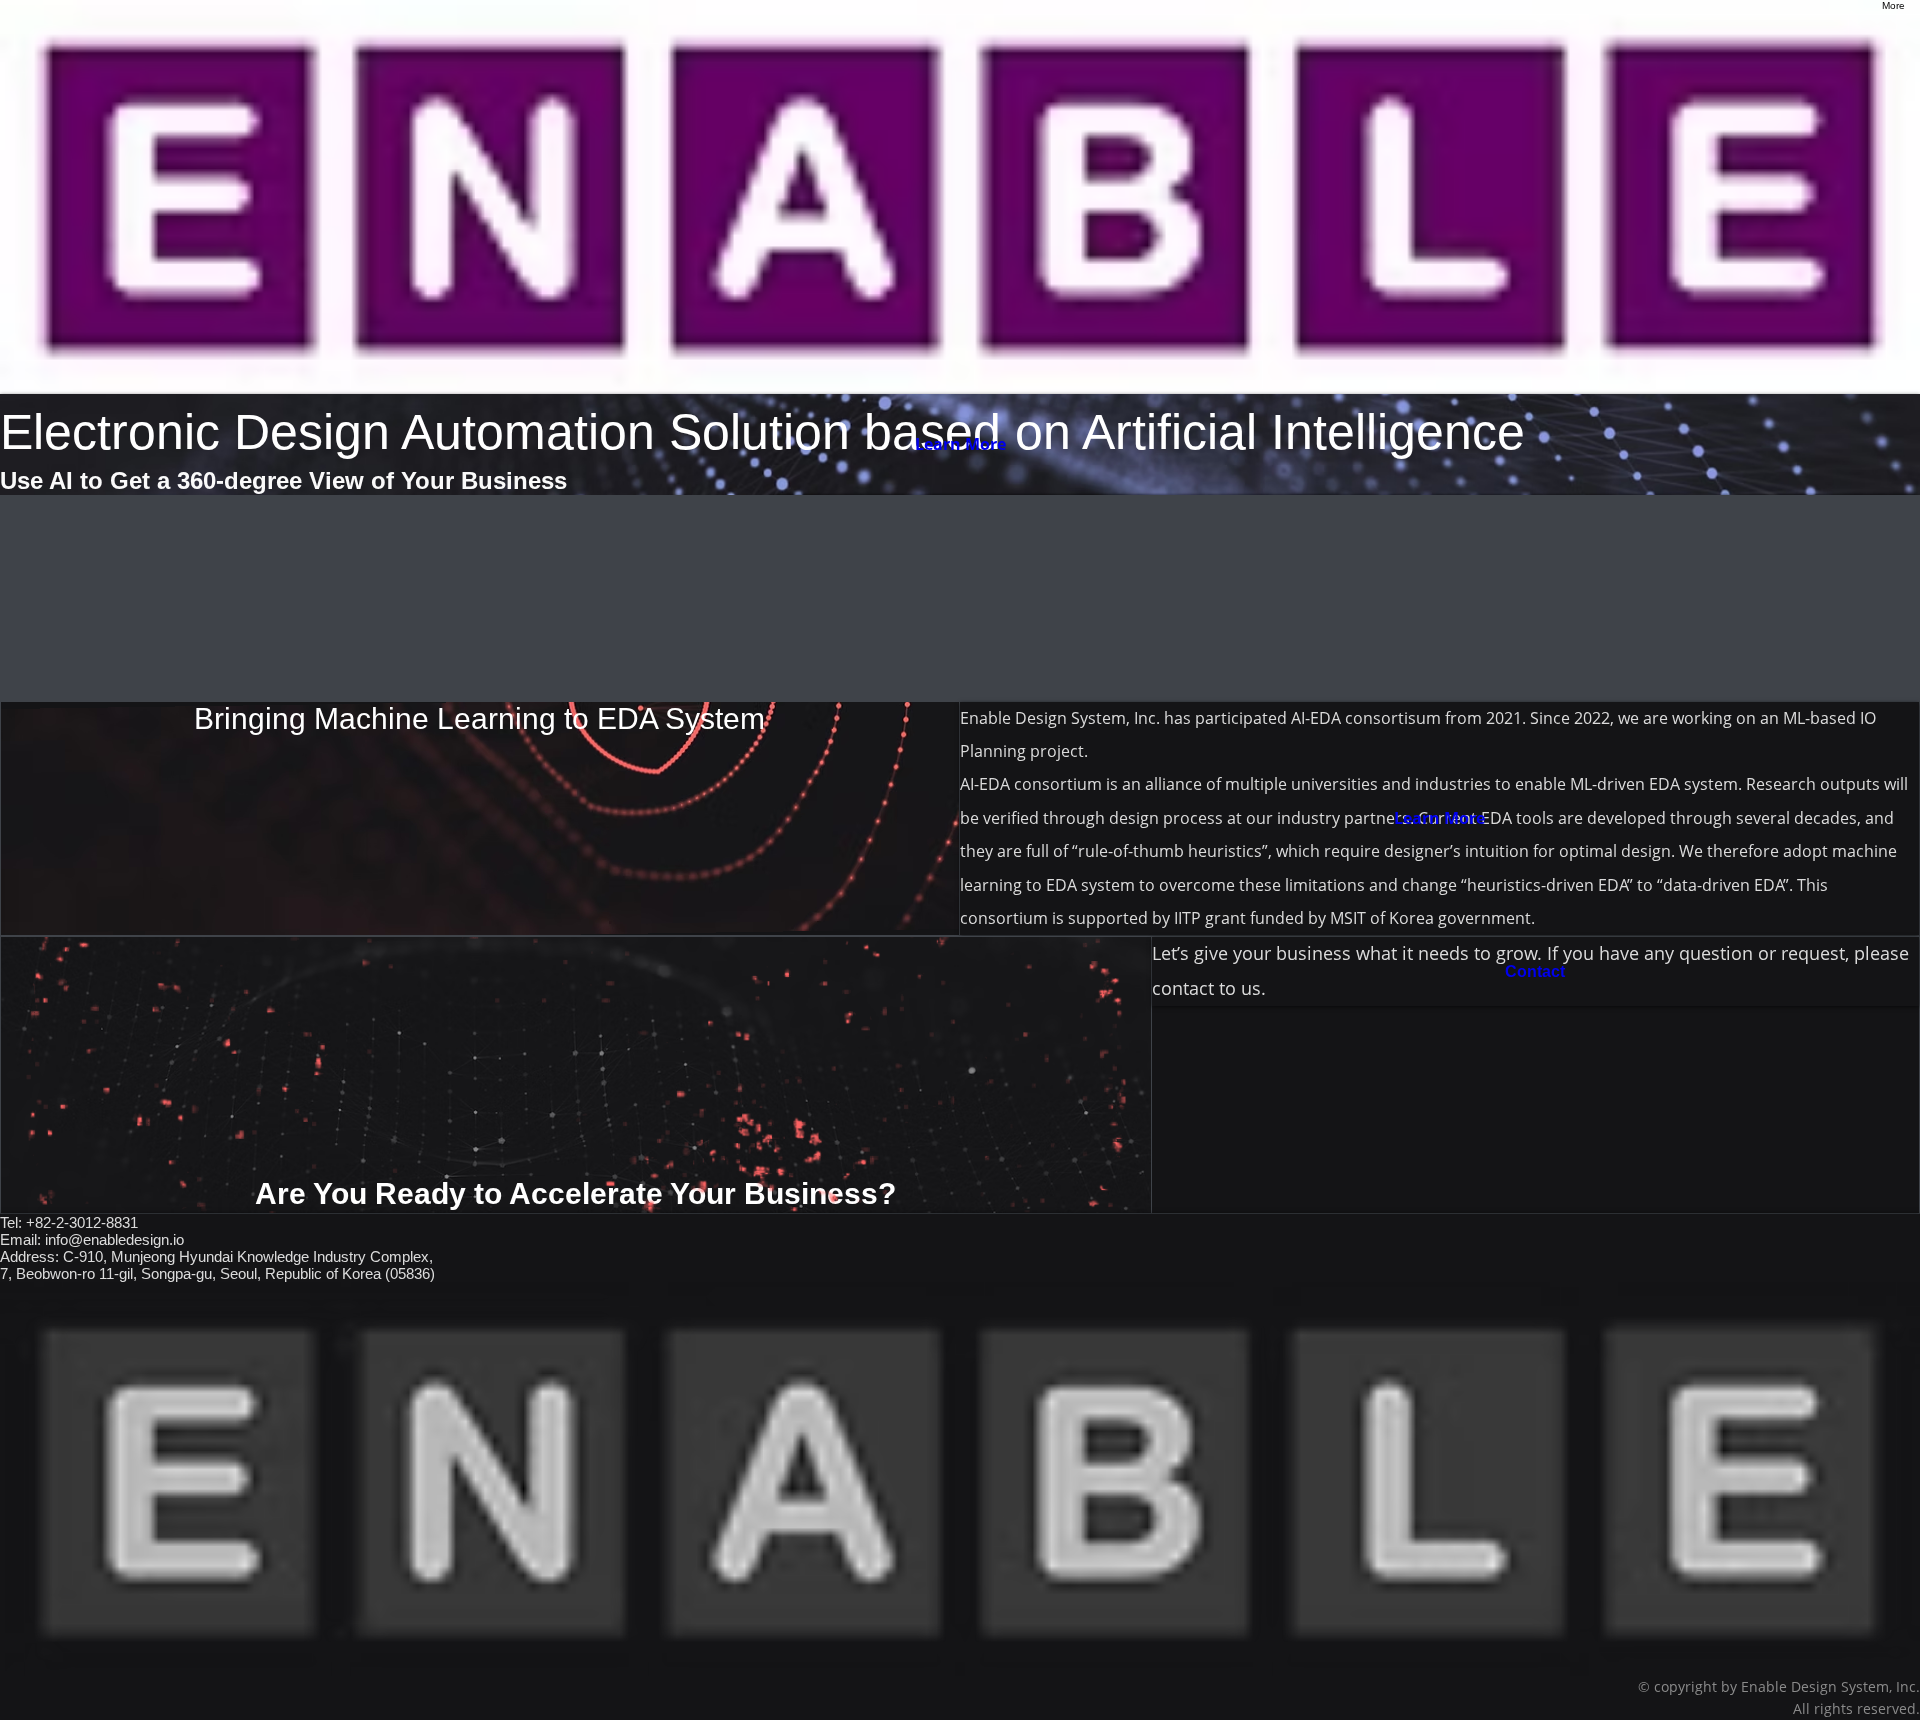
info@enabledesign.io (114, 1239)
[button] (576, 1075)
